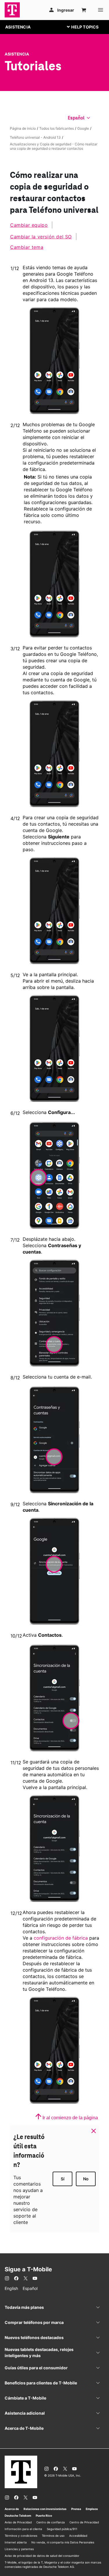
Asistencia (17, 54)
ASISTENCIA (18, 27)
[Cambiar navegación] (87, 27)
